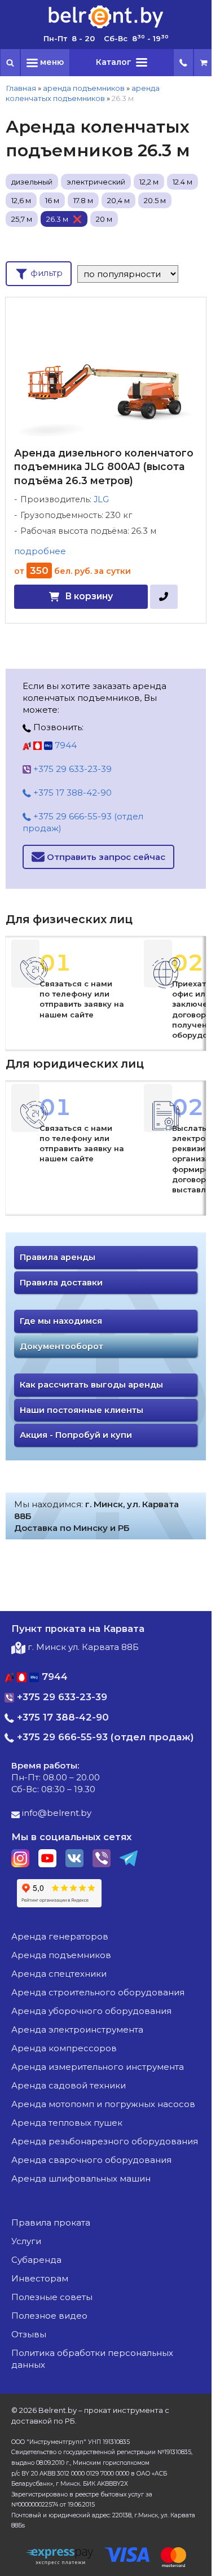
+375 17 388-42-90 (71, 793)
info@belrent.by (56, 1813)
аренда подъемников (84, 88)
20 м (104, 219)
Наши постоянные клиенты (82, 1410)
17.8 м (83, 200)
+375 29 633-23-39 (71, 769)
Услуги (26, 2241)
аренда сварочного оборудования (91, 2160)
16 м (52, 200)
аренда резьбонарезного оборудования (105, 2141)
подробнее (40, 551)
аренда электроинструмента (77, 2029)
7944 (65, 745)
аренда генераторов (60, 1936)
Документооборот (61, 1346)
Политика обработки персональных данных (92, 2359)
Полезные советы (52, 2297)
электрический (96, 182)
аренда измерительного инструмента (98, 2067)
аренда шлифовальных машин (81, 2178)
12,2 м (149, 182)
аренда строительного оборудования (98, 1992)
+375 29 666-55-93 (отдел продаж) (83, 822)
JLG (101, 499)
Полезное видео (49, 2316)
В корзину (89, 596)
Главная (21, 88)
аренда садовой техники (69, 2085)
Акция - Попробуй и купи (76, 1435)
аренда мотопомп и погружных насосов (103, 2104)
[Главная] (106, 27)
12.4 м (182, 182)
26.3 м (57, 219)
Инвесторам (40, 2278)
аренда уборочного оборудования (91, 2011)
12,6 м (21, 200)
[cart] (204, 63)
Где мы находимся (61, 1321)
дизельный (32, 182)
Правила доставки (61, 1283)
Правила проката (51, 2222)
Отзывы (29, 2334)
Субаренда (36, 2260)
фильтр (45, 273)
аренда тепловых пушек (67, 2123)
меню (51, 62)
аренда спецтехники (59, 1974)
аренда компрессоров (64, 2048)
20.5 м (155, 200)
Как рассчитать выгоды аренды (91, 1385)
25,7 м (22, 219)
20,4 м (118, 200)
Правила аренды (58, 1257)
